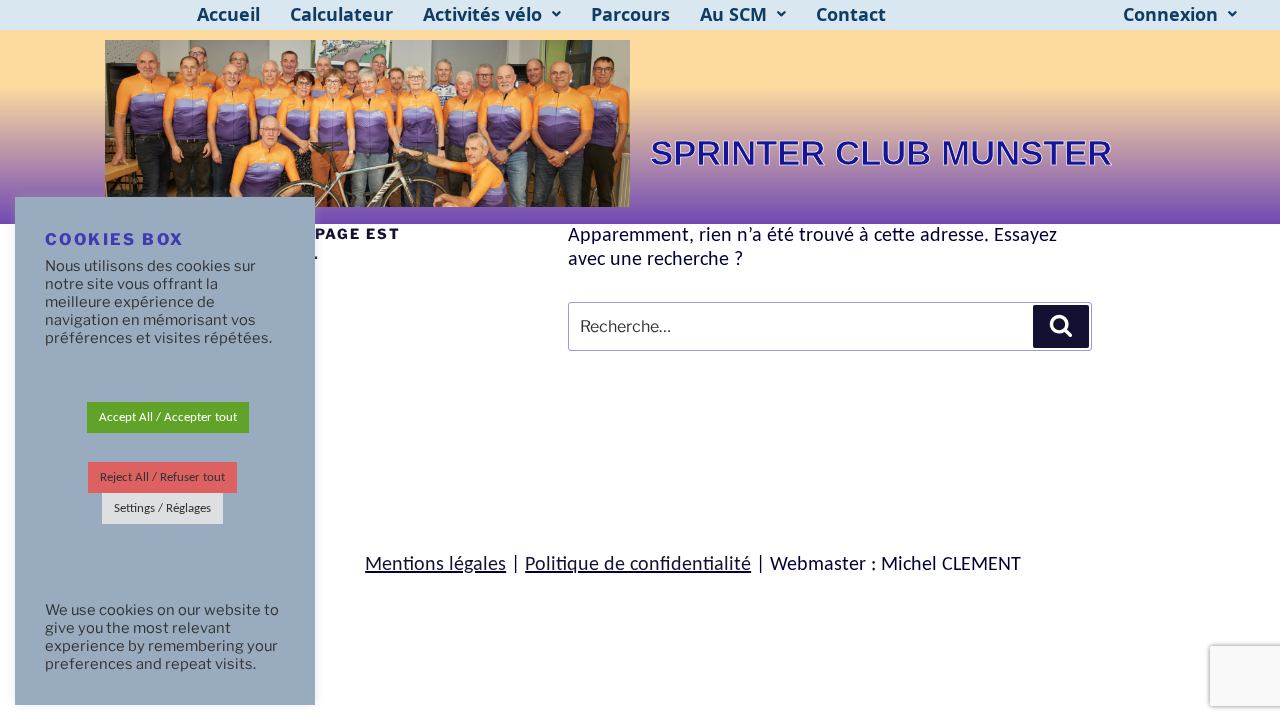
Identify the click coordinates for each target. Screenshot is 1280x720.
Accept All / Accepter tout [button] (168, 417)
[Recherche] (1061, 326)
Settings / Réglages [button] (162, 508)
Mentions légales (435, 565)
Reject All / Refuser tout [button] (162, 477)
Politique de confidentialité (638, 565)
